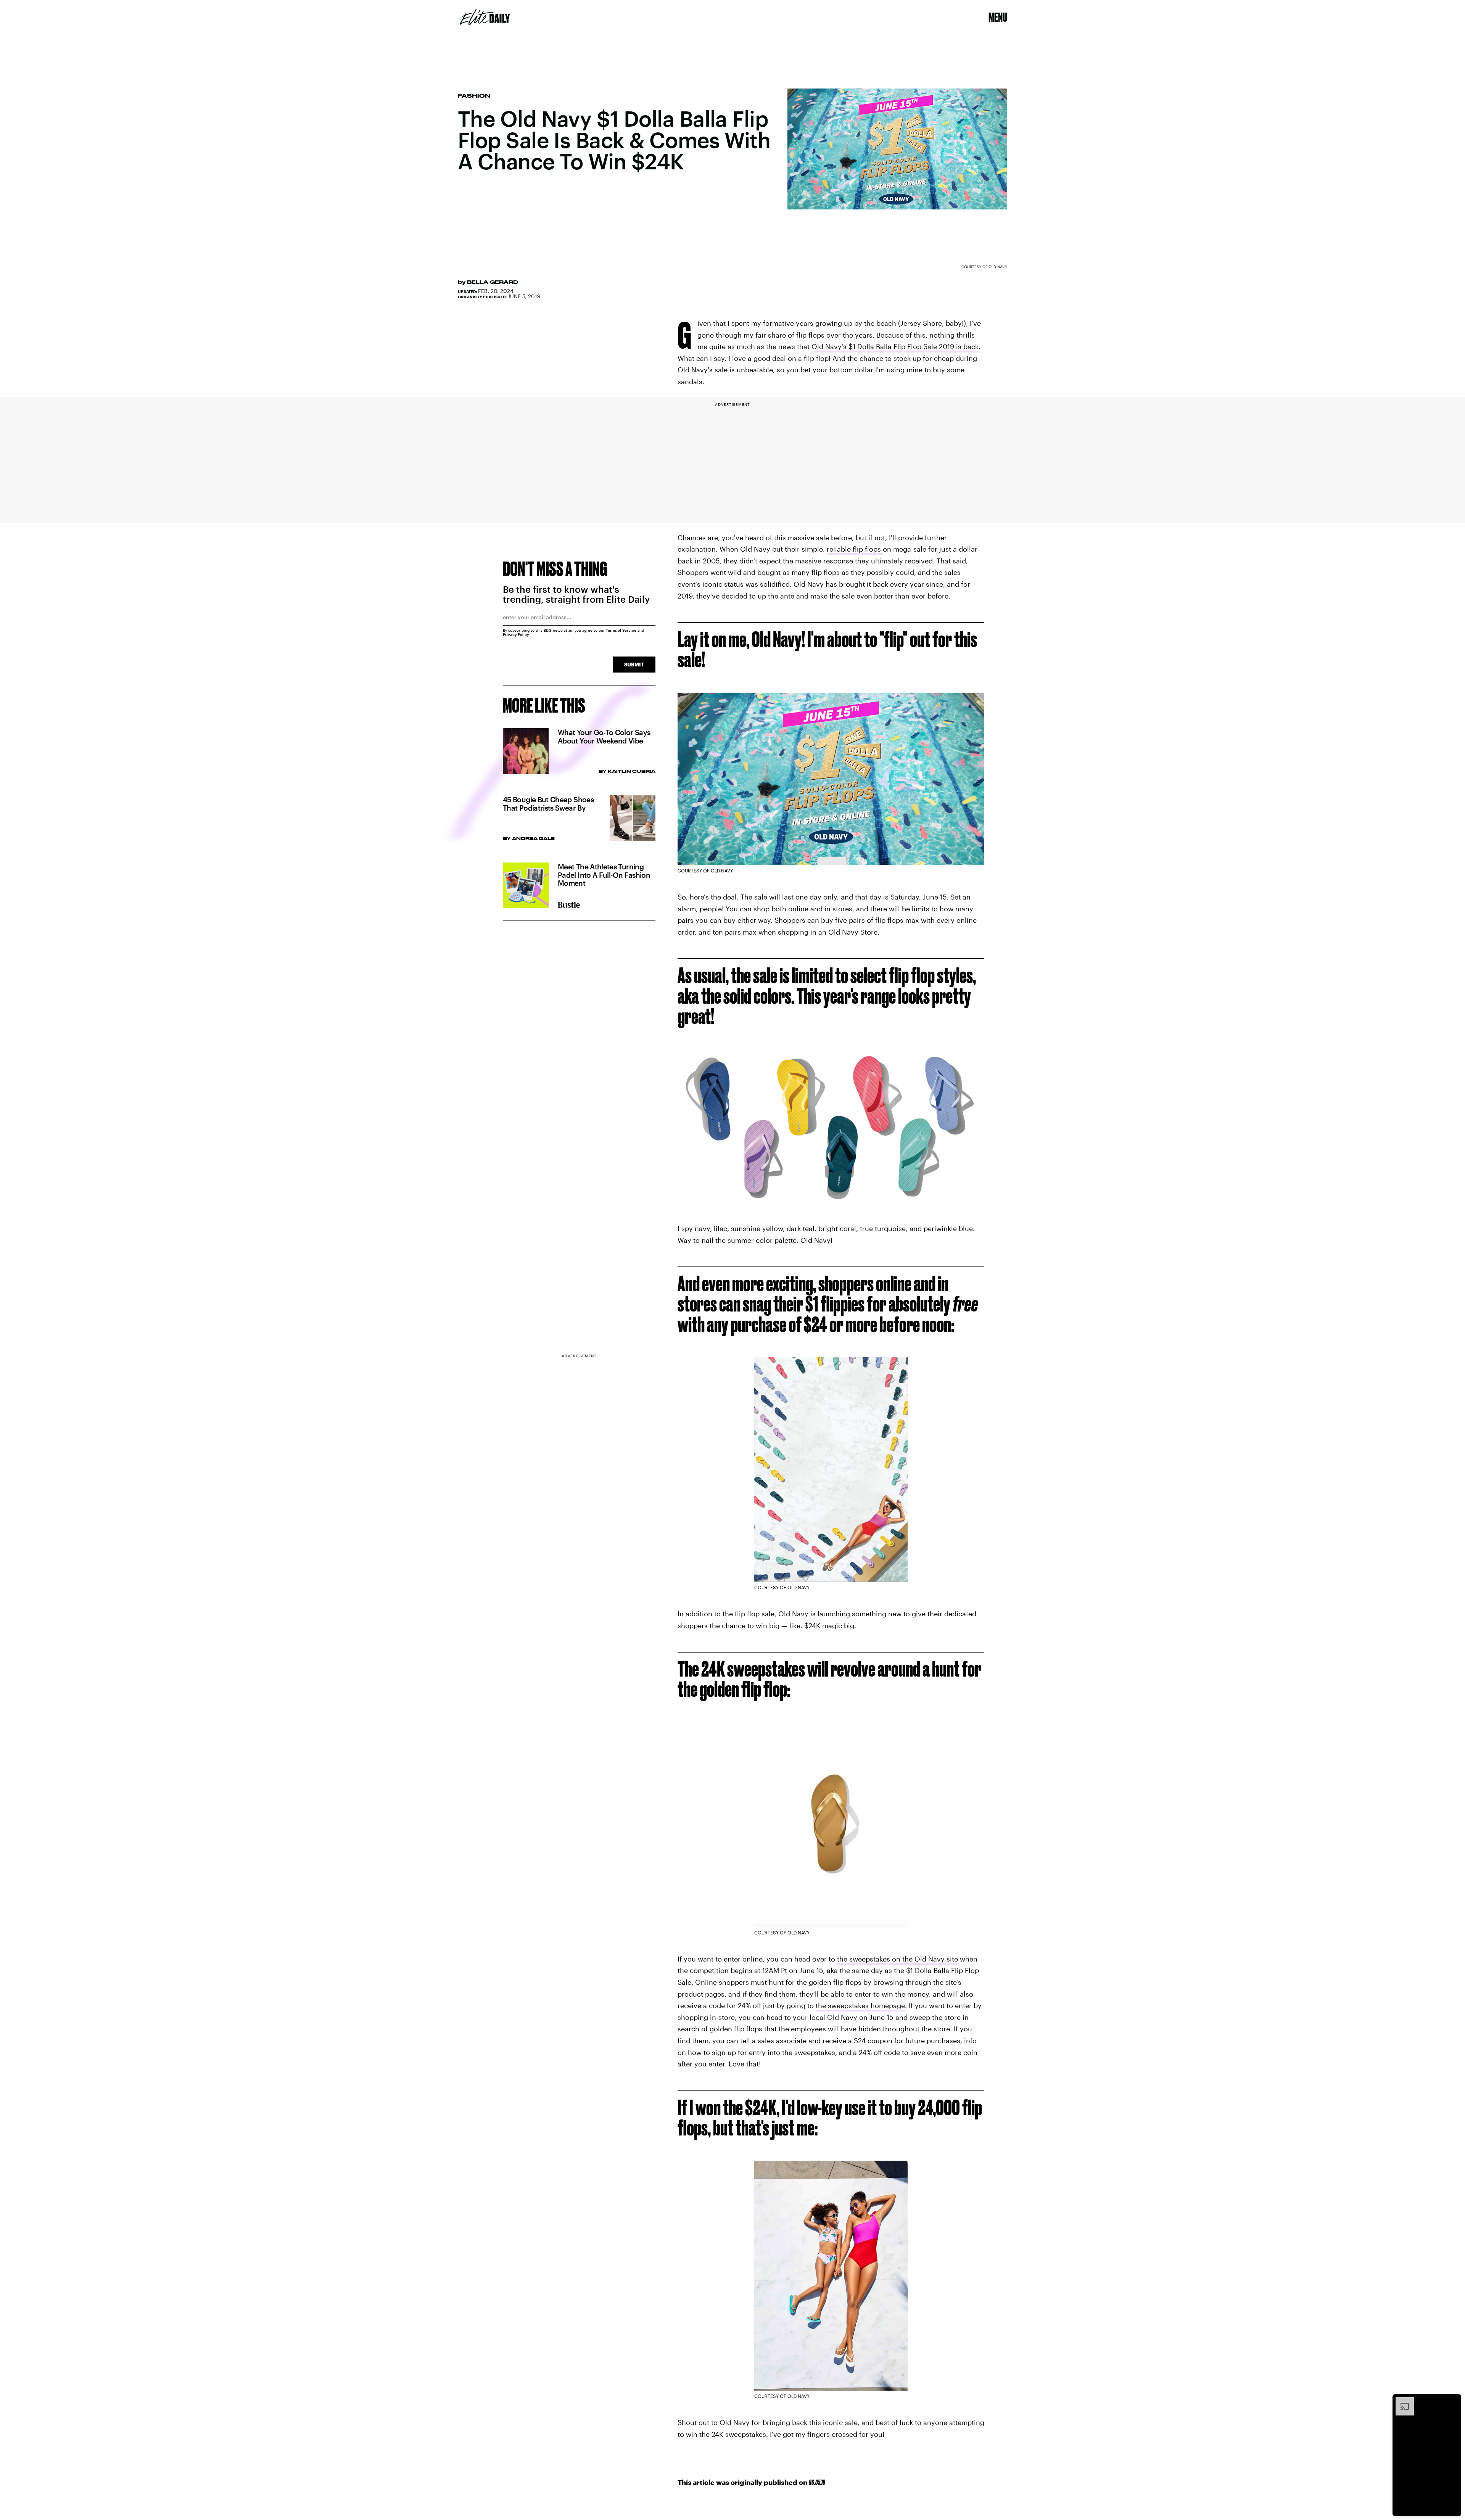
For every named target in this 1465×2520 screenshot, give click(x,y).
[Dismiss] (1453, 2401)
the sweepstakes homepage (860, 2005)
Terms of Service (621, 630)
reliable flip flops (855, 549)
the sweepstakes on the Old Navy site (898, 1959)
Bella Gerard (493, 282)
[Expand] (1401, 2401)
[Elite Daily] (485, 17)
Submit (634, 664)
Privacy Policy (516, 634)
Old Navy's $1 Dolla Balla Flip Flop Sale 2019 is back (895, 346)
